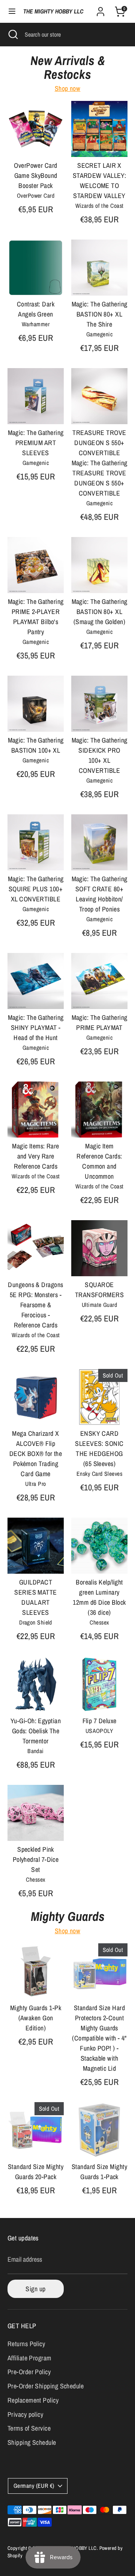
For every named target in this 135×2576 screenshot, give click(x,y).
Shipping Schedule (32, 2442)
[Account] (100, 9)
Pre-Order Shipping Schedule (46, 2386)
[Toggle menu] (12, 11)
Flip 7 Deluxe (100, 1721)
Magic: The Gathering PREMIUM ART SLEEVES (36, 443)
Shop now (68, 88)
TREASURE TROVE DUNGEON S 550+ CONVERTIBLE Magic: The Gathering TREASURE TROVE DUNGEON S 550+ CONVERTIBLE (100, 463)
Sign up (35, 2289)
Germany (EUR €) (34, 2486)
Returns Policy (26, 2344)
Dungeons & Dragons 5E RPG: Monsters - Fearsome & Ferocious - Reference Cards (35, 1305)
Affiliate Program (29, 2358)
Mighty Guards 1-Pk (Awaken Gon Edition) (36, 2018)
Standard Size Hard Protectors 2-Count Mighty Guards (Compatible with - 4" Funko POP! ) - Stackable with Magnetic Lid (99, 2038)
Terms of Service (29, 2428)
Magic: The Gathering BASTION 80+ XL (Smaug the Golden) (100, 612)
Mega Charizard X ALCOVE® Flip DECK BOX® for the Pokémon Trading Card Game (36, 1454)
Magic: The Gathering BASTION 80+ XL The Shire (100, 314)
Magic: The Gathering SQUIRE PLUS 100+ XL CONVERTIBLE (36, 889)
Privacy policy (25, 2414)
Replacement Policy (33, 2400)
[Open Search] (12, 34)
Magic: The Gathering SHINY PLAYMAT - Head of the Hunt (36, 1028)
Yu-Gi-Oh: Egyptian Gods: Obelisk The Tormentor (36, 1731)
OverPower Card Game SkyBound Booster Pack (35, 175)
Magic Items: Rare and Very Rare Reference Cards (36, 1156)
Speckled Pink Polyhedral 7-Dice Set (36, 1859)
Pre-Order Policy (29, 2372)
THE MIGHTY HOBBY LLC (53, 11)
